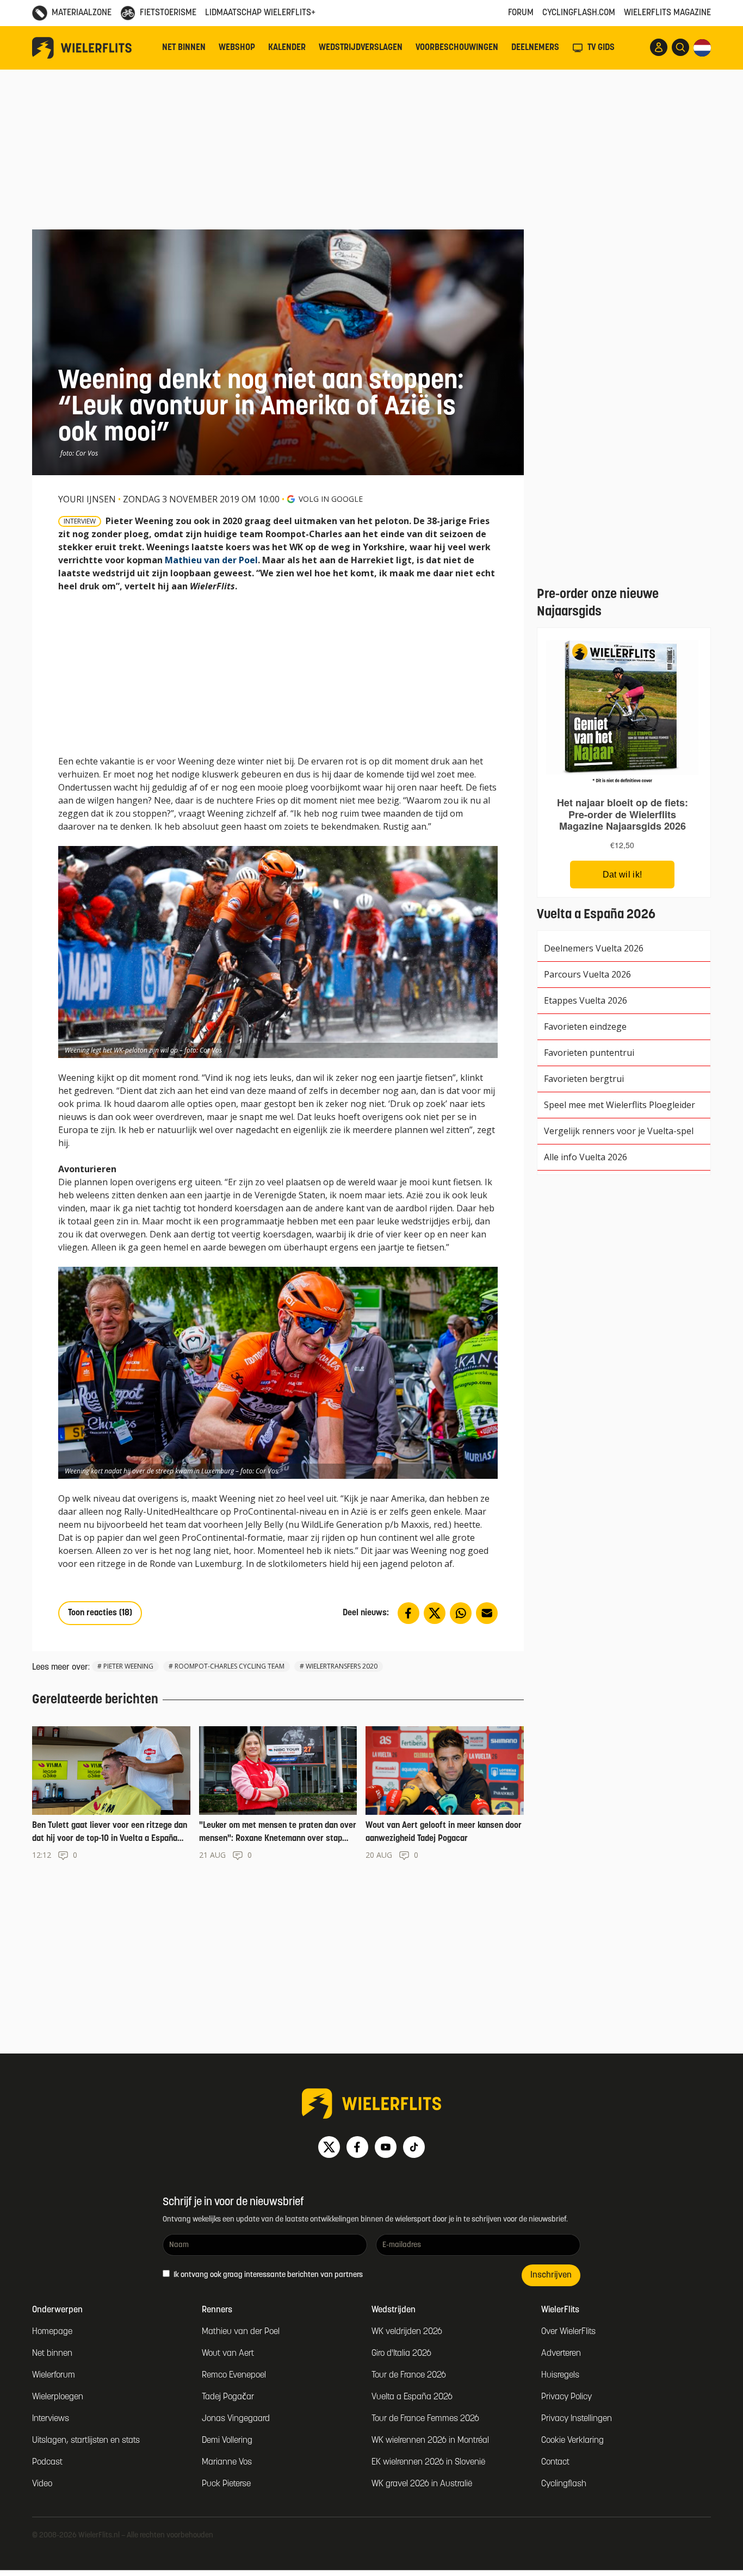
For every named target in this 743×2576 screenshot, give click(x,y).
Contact (555, 2462)
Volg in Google (331, 499)
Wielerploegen (58, 2397)
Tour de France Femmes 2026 (425, 2419)
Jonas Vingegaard (236, 2419)
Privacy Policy (566, 2397)
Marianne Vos (227, 2462)
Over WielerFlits (568, 2332)
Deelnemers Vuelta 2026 (594, 948)
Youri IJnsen (87, 499)
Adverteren (561, 2354)
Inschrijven (551, 2275)
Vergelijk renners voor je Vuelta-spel (619, 1131)
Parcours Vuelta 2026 (587, 974)
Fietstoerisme (168, 13)
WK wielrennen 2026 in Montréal (430, 2441)
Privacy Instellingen (577, 2419)
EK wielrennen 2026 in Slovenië (428, 2462)
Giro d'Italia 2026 (401, 2354)
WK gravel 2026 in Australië (422, 2484)
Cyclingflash (564, 2484)
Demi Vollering (227, 2441)
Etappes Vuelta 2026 (586, 1000)
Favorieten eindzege (585, 1026)
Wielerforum (54, 2375)
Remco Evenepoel (234, 2375)
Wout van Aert (228, 2354)
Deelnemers (535, 48)
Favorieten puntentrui (589, 1053)
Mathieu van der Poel (211, 560)
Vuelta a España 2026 (412, 2397)
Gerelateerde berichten (95, 1700)
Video (42, 2484)
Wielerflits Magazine (667, 13)
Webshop (237, 48)
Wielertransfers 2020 (342, 1666)
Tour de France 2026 (409, 2375)
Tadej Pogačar (228, 2397)
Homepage (52, 2332)
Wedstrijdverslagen (361, 48)
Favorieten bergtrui (584, 1079)
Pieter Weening (128, 1666)
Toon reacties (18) (100, 1613)
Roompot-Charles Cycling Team (230, 1666)
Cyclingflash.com (579, 13)
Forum (521, 13)
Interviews (51, 2419)
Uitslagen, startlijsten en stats (86, 2441)
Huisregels (560, 2375)
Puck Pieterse (226, 2484)
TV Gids (601, 48)
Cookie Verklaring (572, 2441)
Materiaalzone (82, 13)
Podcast (47, 2462)
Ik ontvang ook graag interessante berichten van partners (267, 2275)
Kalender (287, 48)
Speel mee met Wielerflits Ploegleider (620, 1105)
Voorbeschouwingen (457, 48)
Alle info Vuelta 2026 (586, 1157)
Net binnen (184, 48)
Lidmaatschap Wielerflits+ (260, 13)
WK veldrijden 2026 (407, 2332)
